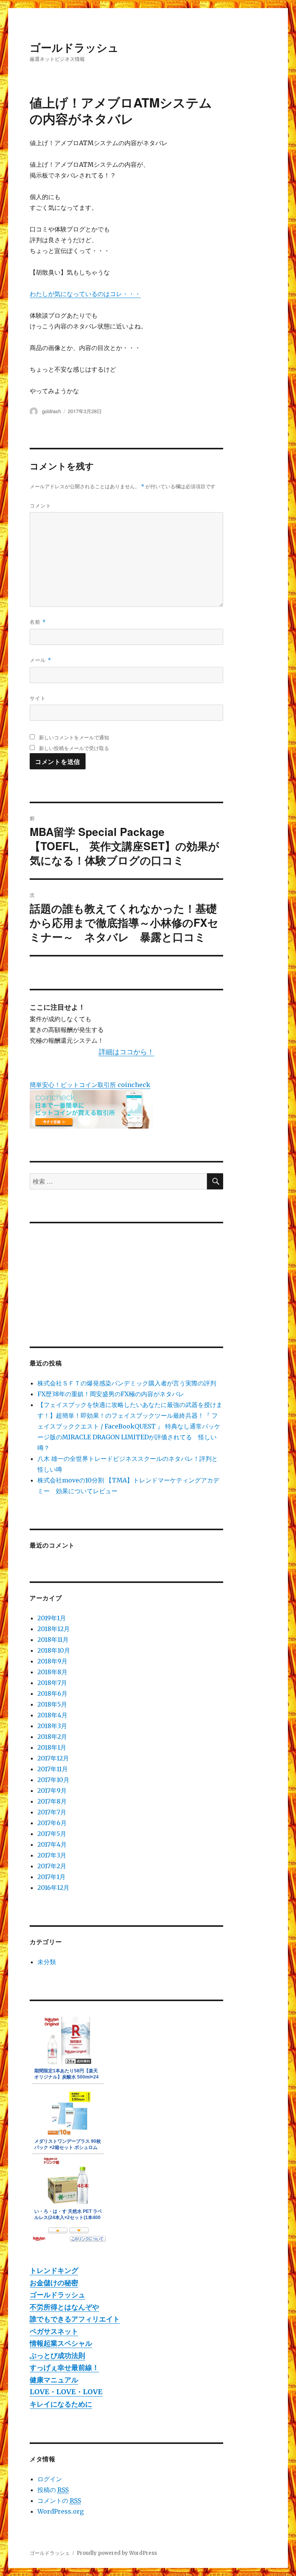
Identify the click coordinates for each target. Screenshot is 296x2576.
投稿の (53, 2490)
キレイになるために (61, 2404)
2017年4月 (52, 1844)
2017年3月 (52, 1855)
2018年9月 (52, 1661)
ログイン (50, 2479)
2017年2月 (52, 1866)
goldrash (51, 411)
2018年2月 (52, 1737)
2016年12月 (53, 1888)
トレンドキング (54, 2270)
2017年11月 (53, 1769)
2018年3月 (52, 1726)
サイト (38, 698)
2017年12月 (53, 1758)
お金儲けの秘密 (54, 2283)
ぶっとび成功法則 (57, 2356)
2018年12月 (54, 1629)
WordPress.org (61, 2511)
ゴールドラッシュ (74, 47)
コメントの (59, 2501)
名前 (38, 622)
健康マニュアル (54, 2380)
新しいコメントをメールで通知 (74, 737)
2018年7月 (52, 1683)
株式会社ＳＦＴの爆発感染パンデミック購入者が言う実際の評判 (127, 1383)
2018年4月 (52, 1715)
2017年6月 (52, 1823)
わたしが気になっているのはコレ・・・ (85, 294)
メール (40, 660)
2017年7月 (52, 1812)
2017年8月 (52, 1801)
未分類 (47, 1962)
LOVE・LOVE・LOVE (66, 2392)
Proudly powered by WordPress (117, 2553)
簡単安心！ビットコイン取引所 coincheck (90, 1085)
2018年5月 (52, 1704)
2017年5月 (52, 1834)
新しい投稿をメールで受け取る (74, 748)
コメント (40, 505)
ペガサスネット (54, 2331)
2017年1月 (51, 1877)
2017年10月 (53, 1780)
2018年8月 (52, 1672)
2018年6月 (52, 1693)
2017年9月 (52, 1790)
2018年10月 (54, 1650)
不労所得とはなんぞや (64, 2307)
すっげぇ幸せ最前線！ (64, 2367)
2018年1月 (52, 1747)
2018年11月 (53, 1640)
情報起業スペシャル (61, 2343)
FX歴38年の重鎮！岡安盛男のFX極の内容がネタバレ (111, 1394)
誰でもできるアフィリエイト (75, 2319)
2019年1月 (52, 1618)
